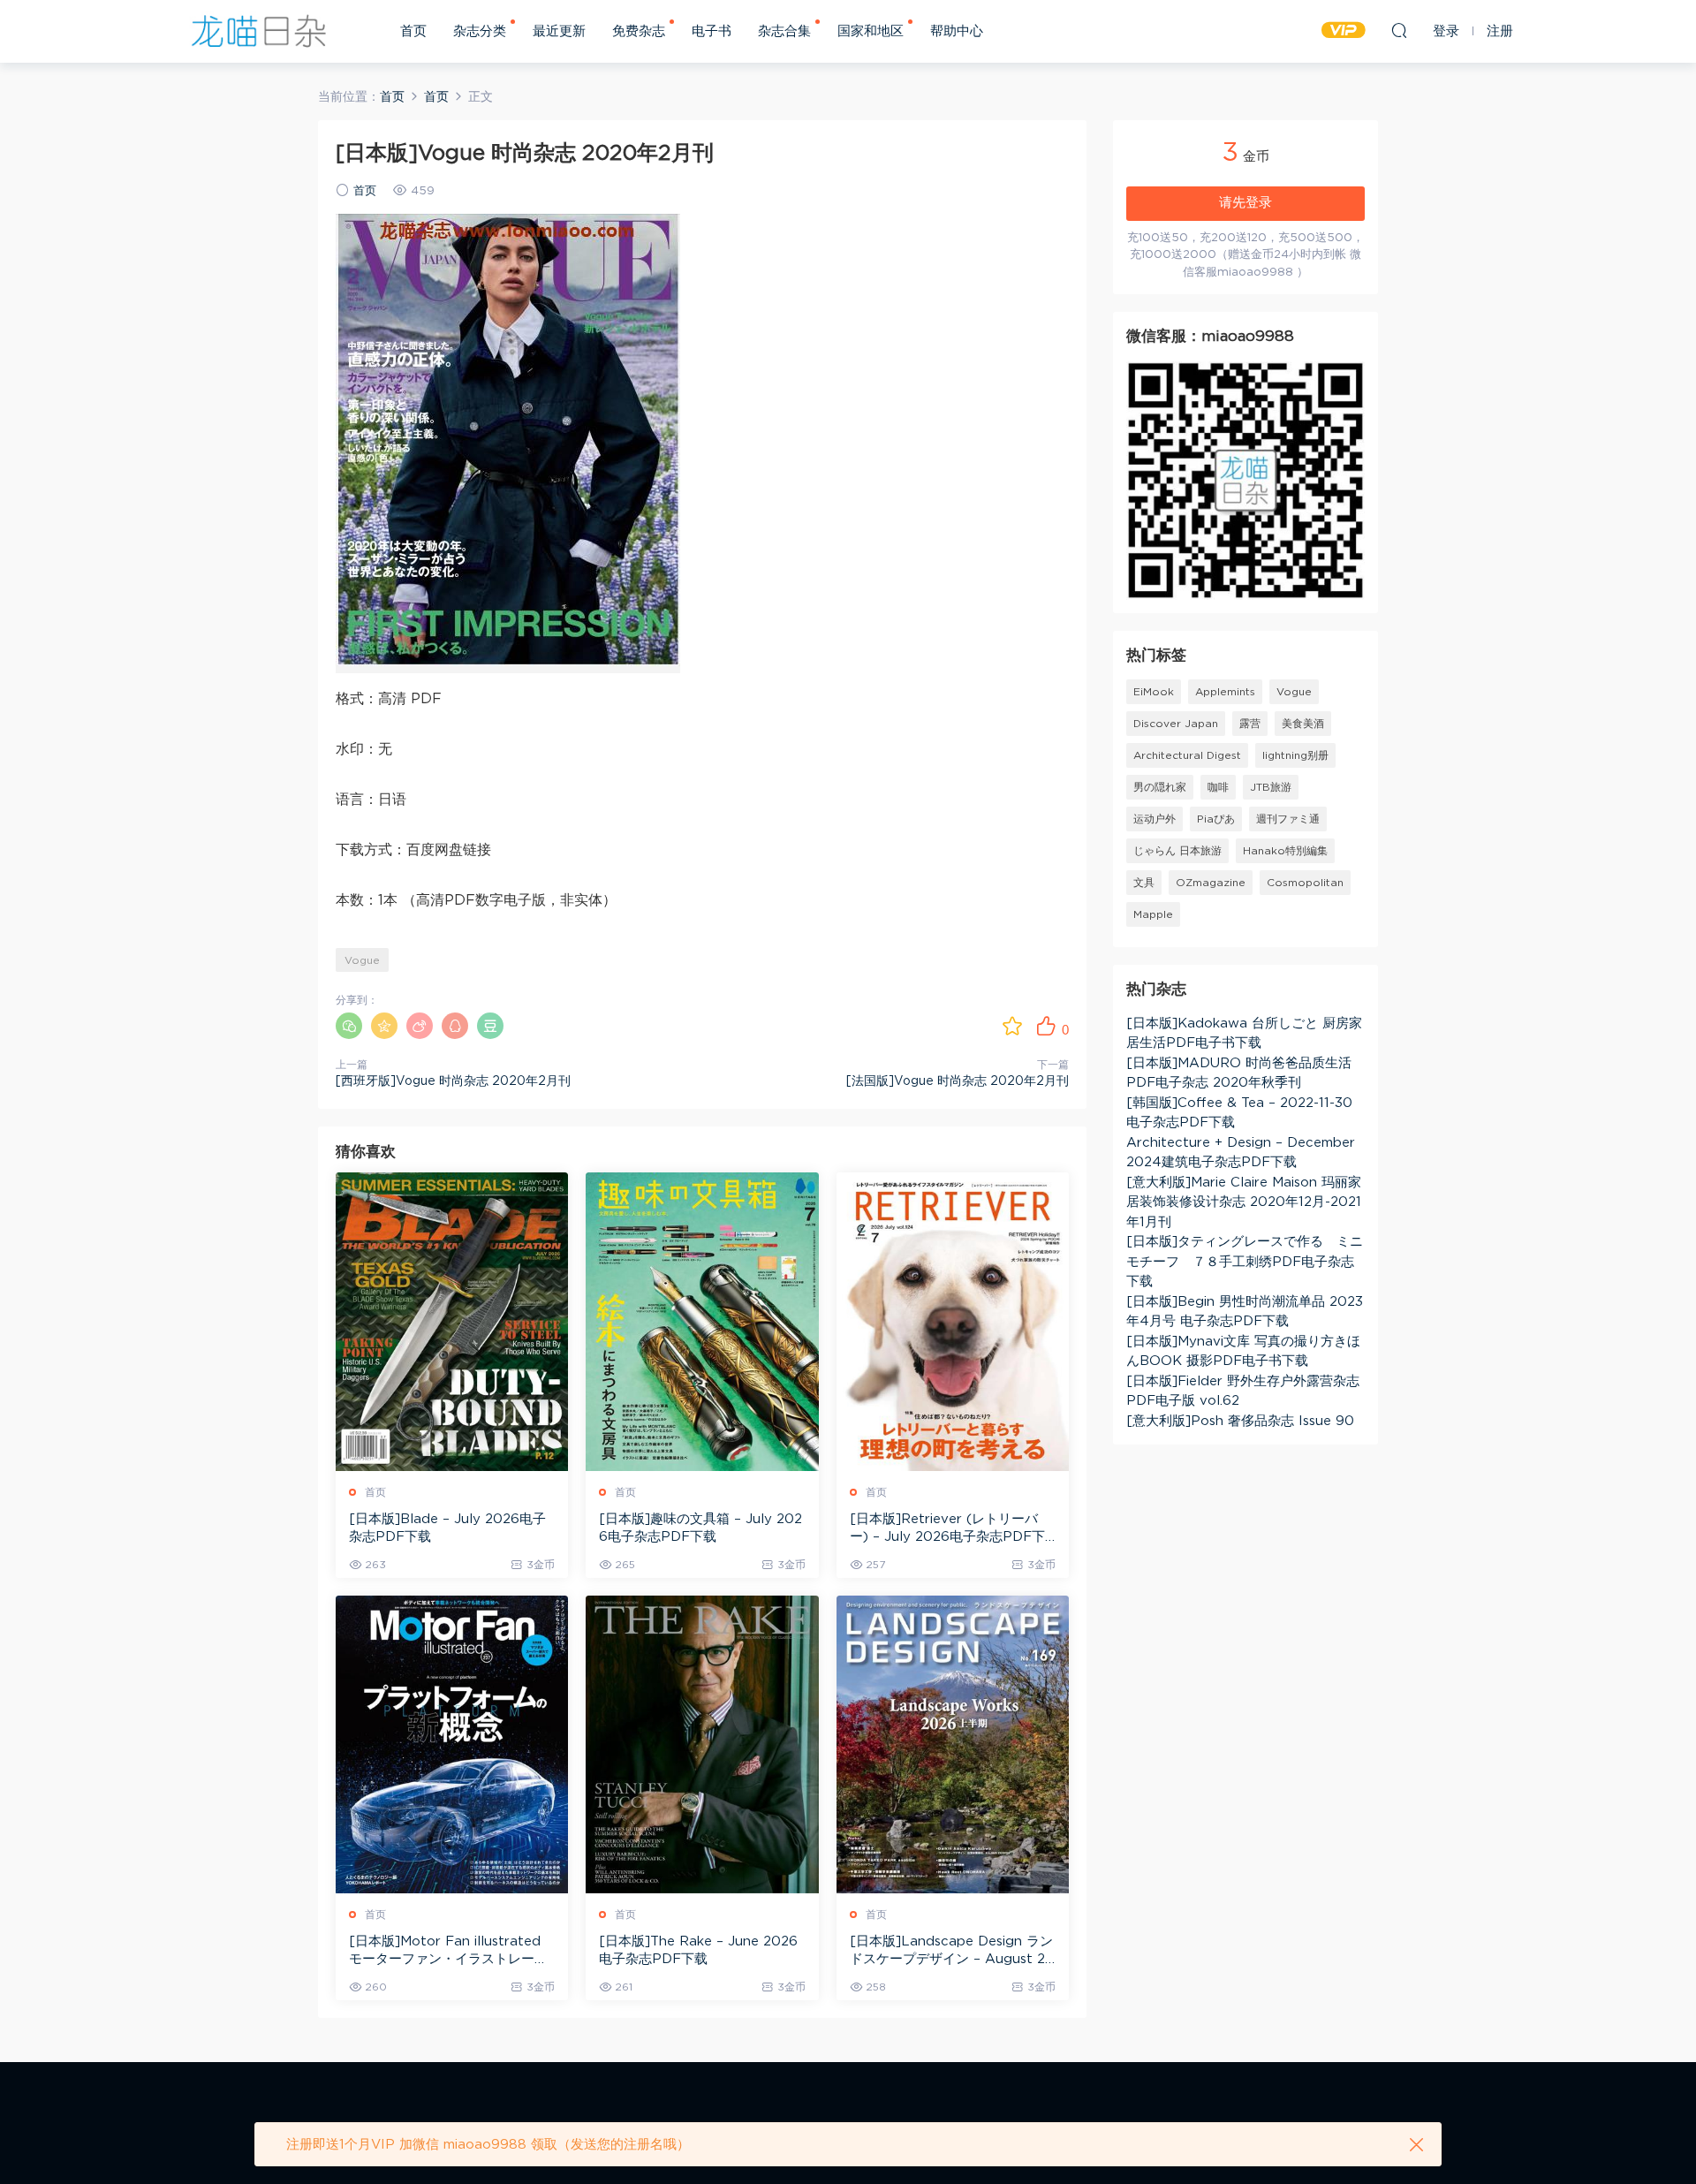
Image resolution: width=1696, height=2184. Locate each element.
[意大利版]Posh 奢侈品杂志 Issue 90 (1240, 1421)
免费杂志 (639, 31)
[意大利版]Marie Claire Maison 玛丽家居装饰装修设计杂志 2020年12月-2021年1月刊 (1244, 1202)
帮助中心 (957, 31)
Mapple (1153, 914)
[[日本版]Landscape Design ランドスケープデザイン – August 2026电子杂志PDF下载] (953, 1744)
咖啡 (1218, 787)
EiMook (1154, 692)
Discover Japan (1176, 724)
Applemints (1225, 692)
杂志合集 (784, 31)
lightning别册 (1295, 755)
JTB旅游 (1271, 787)
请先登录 (1245, 203)
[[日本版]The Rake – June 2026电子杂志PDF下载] (702, 1744)
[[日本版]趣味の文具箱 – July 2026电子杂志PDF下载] (702, 1321)
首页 (413, 31)
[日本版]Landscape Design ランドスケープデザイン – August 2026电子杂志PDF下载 (952, 1952)
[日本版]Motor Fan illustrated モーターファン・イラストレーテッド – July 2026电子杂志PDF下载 (451, 1952)
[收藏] (1012, 1026)
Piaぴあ (1216, 819)
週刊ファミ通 (1288, 819)
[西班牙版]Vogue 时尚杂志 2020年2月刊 (453, 1081)
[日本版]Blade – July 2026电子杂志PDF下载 (447, 1528)
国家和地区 (871, 31)
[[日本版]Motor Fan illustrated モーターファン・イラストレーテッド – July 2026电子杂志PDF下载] (452, 1744)
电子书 (712, 31)
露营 (1250, 724)
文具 (1144, 883)
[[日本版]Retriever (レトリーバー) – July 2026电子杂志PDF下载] (953, 1321)
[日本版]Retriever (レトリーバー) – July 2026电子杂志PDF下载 (947, 1529)
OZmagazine (1211, 883)
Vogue (362, 960)
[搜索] (1399, 30)
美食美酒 (1303, 724)
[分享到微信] (349, 1026)
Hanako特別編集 (1285, 851)
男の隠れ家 (1160, 787)
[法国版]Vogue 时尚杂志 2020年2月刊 (958, 1081)
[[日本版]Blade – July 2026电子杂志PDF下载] (452, 1321)
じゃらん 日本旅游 (1177, 851)
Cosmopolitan (1305, 883)
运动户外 (1155, 819)
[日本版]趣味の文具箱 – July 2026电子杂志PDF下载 (700, 1528)
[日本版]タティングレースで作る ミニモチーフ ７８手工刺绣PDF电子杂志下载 (1245, 1262)
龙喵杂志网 (259, 31)
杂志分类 (480, 31)
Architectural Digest (1187, 755)
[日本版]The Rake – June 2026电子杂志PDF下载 (698, 1950)
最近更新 (559, 31)
